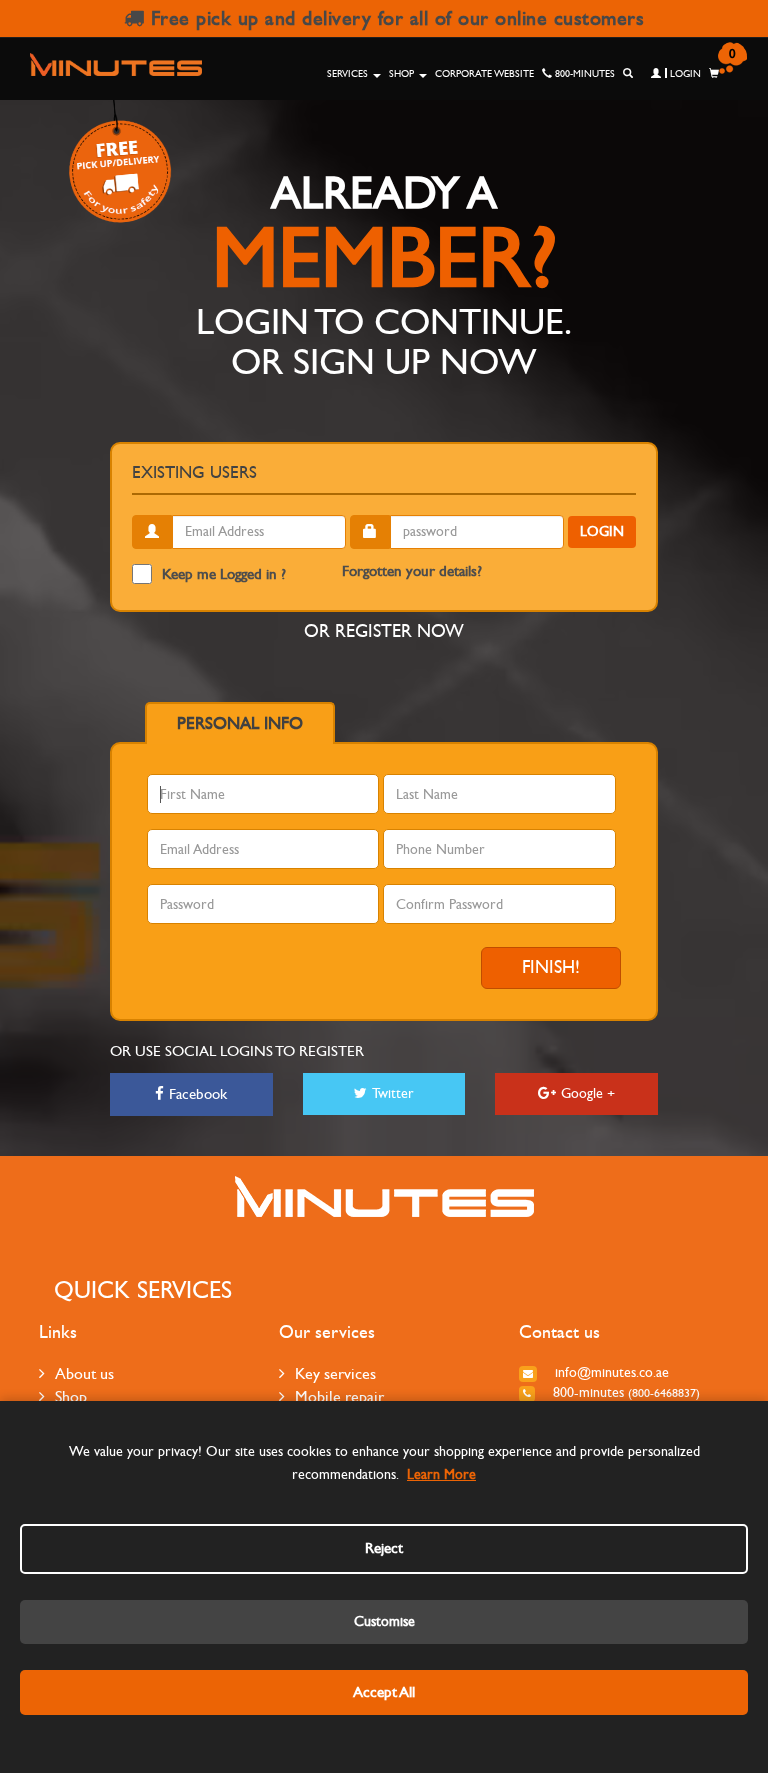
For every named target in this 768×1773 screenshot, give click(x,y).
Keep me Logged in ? (224, 574)
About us (84, 1373)
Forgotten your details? (412, 571)
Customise (384, 1621)
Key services (335, 1373)
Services (349, 74)
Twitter (393, 1093)
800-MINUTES (583, 74)
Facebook (198, 1094)
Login (684, 74)
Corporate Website (484, 74)
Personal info (240, 724)
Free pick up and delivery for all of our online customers (394, 18)
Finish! (551, 967)
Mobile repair (339, 1396)
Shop (403, 74)
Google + (588, 1093)
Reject (384, 1548)
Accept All (384, 1692)
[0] (714, 74)
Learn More (441, 1474)
